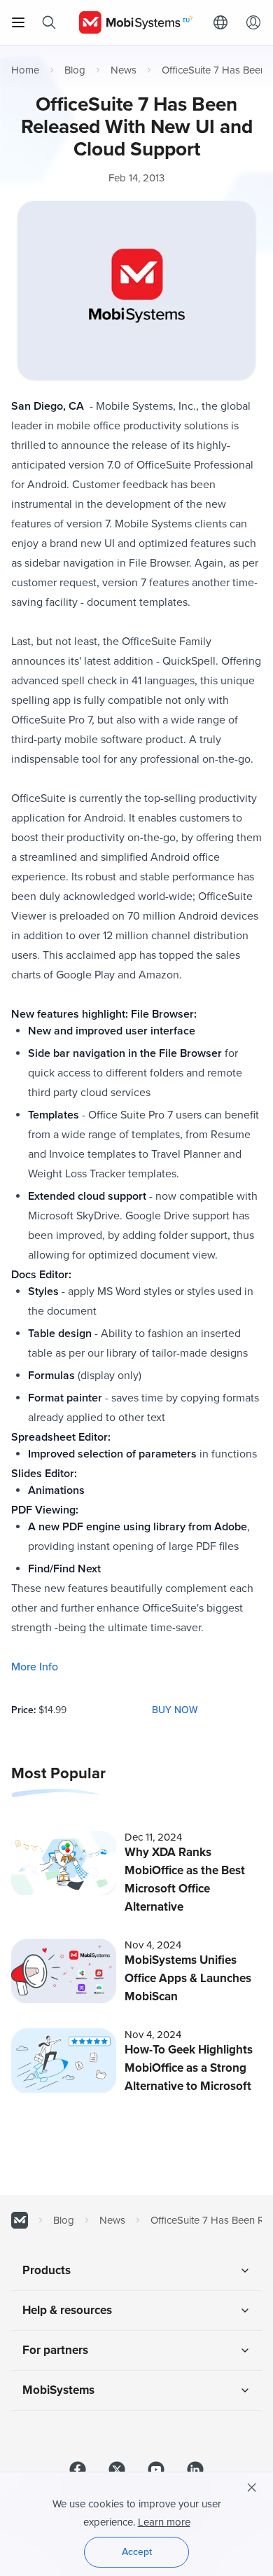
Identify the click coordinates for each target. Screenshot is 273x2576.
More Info (35, 1667)
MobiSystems (58, 2390)
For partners (55, 2350)
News (124, 70)
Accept (137, 2552)
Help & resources (67, 2310)
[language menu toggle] (224, 22)
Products (47, 2270)
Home (25, 70)
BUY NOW (175, 1710)
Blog (75, 70)
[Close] (252, 2488)
